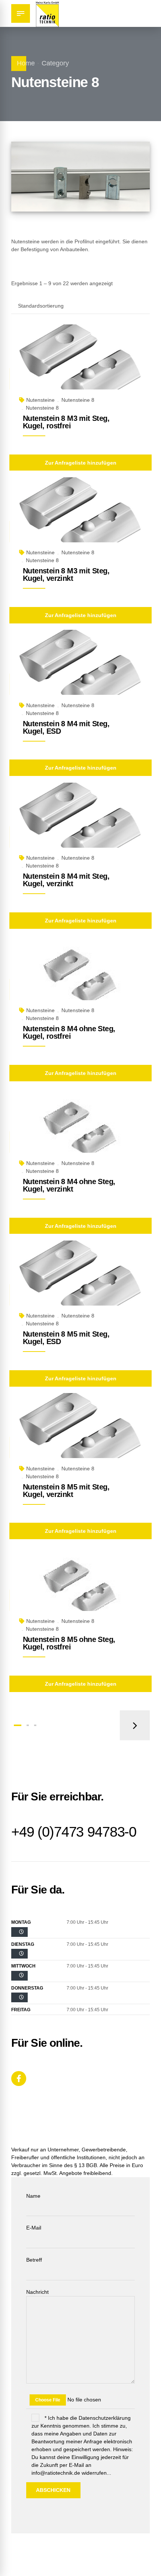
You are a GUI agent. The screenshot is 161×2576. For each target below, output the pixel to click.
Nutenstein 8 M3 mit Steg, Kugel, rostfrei (66, 422)
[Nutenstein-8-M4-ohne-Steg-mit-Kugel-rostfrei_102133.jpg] (80, 976)
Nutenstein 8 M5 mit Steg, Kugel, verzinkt (66, 1491)
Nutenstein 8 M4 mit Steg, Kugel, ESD (66, 727)
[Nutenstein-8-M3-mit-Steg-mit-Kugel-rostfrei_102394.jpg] (80, 366)
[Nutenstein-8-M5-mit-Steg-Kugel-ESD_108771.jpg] (80, 1282)
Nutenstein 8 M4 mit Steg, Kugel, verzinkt (66, 880)
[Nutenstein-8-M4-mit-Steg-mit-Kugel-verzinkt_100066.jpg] (80, 824)
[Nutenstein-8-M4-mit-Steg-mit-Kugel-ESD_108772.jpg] (80, 671)
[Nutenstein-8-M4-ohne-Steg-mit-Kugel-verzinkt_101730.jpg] (80, 1129)
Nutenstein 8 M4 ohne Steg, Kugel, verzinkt (69, 1185)
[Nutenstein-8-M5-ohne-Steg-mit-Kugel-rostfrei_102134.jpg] (80, 1587)
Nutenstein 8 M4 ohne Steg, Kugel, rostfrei (69, 1032)
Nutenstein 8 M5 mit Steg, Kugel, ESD (66, 1338)
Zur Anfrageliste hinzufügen (81, 463)
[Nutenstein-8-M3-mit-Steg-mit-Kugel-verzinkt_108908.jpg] (80, 518)
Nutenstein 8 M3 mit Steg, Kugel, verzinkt (66, 574)
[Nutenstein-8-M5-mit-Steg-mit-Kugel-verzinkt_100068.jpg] (80, 1434)
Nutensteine (40, 400)
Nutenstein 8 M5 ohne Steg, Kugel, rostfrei (69, 1643)
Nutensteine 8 (78, 400)
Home (26, 63)
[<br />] (19, 1932)
